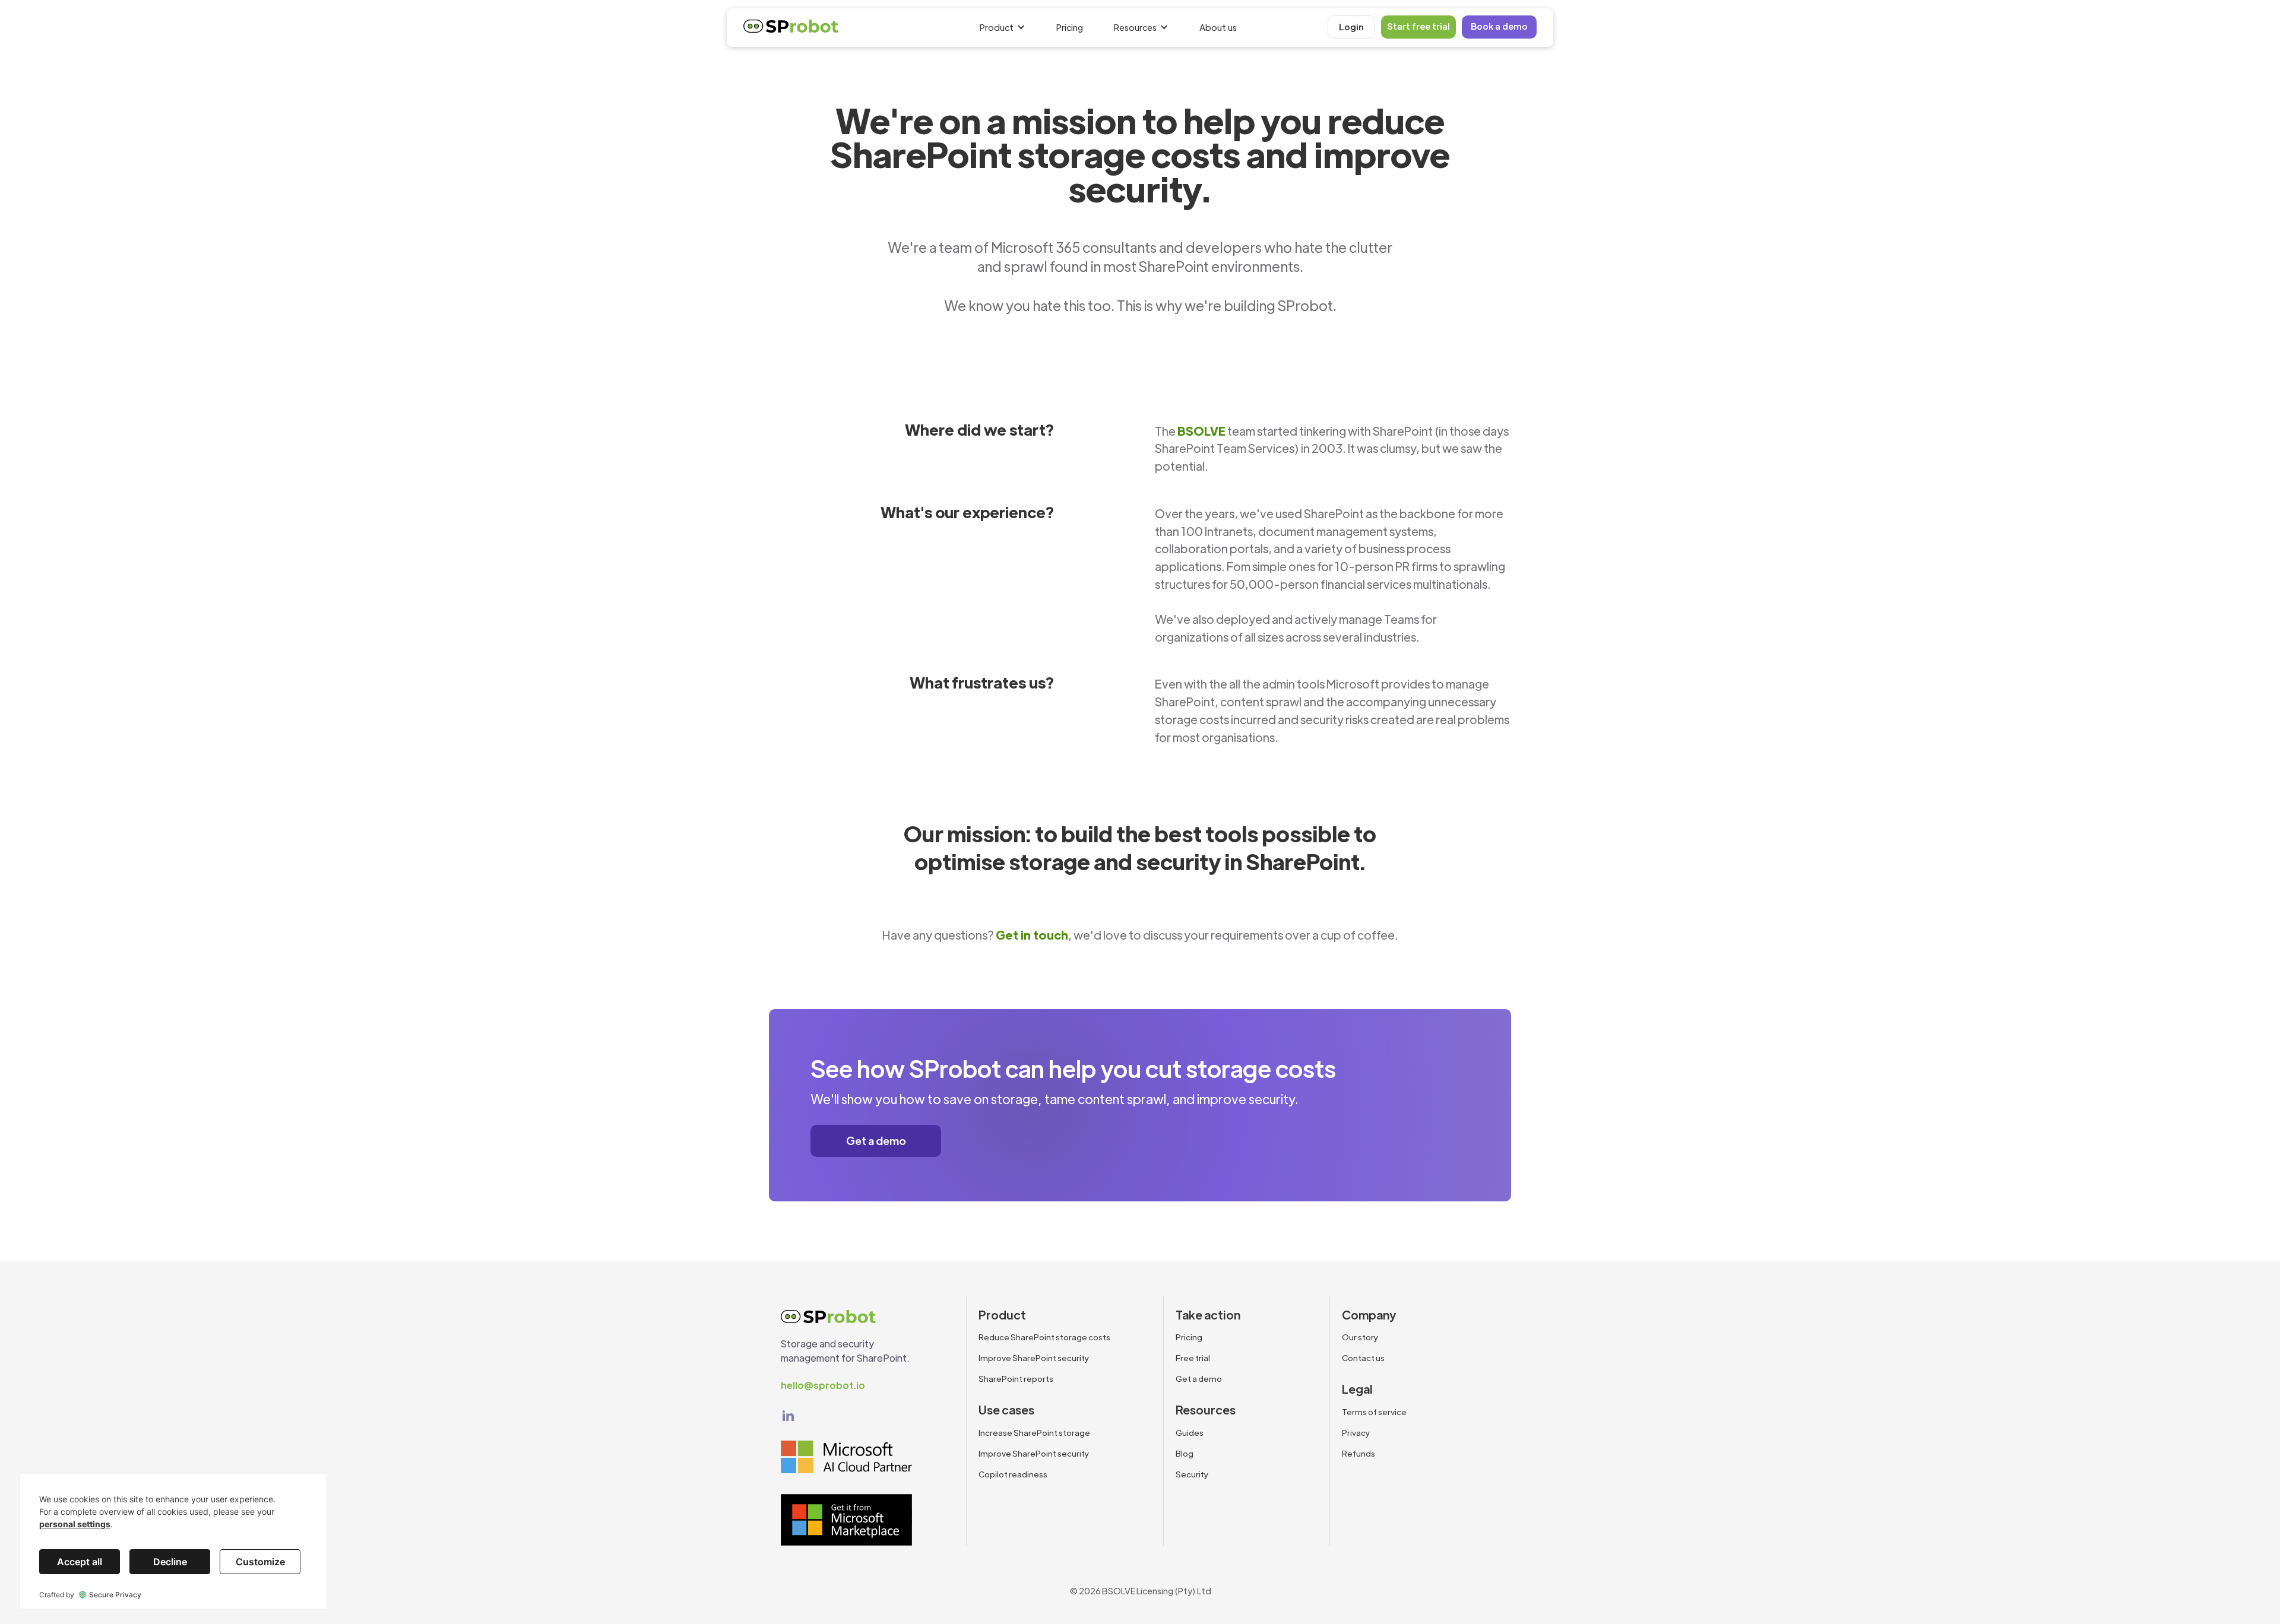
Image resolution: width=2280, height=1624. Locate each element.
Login (1351, 26)
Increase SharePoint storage (1034, 1433)
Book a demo (1499, 26)
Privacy (1356, 1433)
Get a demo (876, 1141)
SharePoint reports (1016, 1379)
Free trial (1193, 1358)
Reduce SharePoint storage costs (1044, 1337)
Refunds (1358, 1453)
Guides (1190, 1433)
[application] (173, 1541)
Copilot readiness (1013, 1474)
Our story (1360, 1337)
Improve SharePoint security (1034, 1358)
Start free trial (1418, 26)
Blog (1185, 1453)
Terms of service (1374, 1412)
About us (1218, 27)
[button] (1005, 28)
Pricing (1070, 27)
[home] (791, 29)
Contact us (1363, 1358)
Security (1192, 1474)
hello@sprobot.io (823, 1385)
